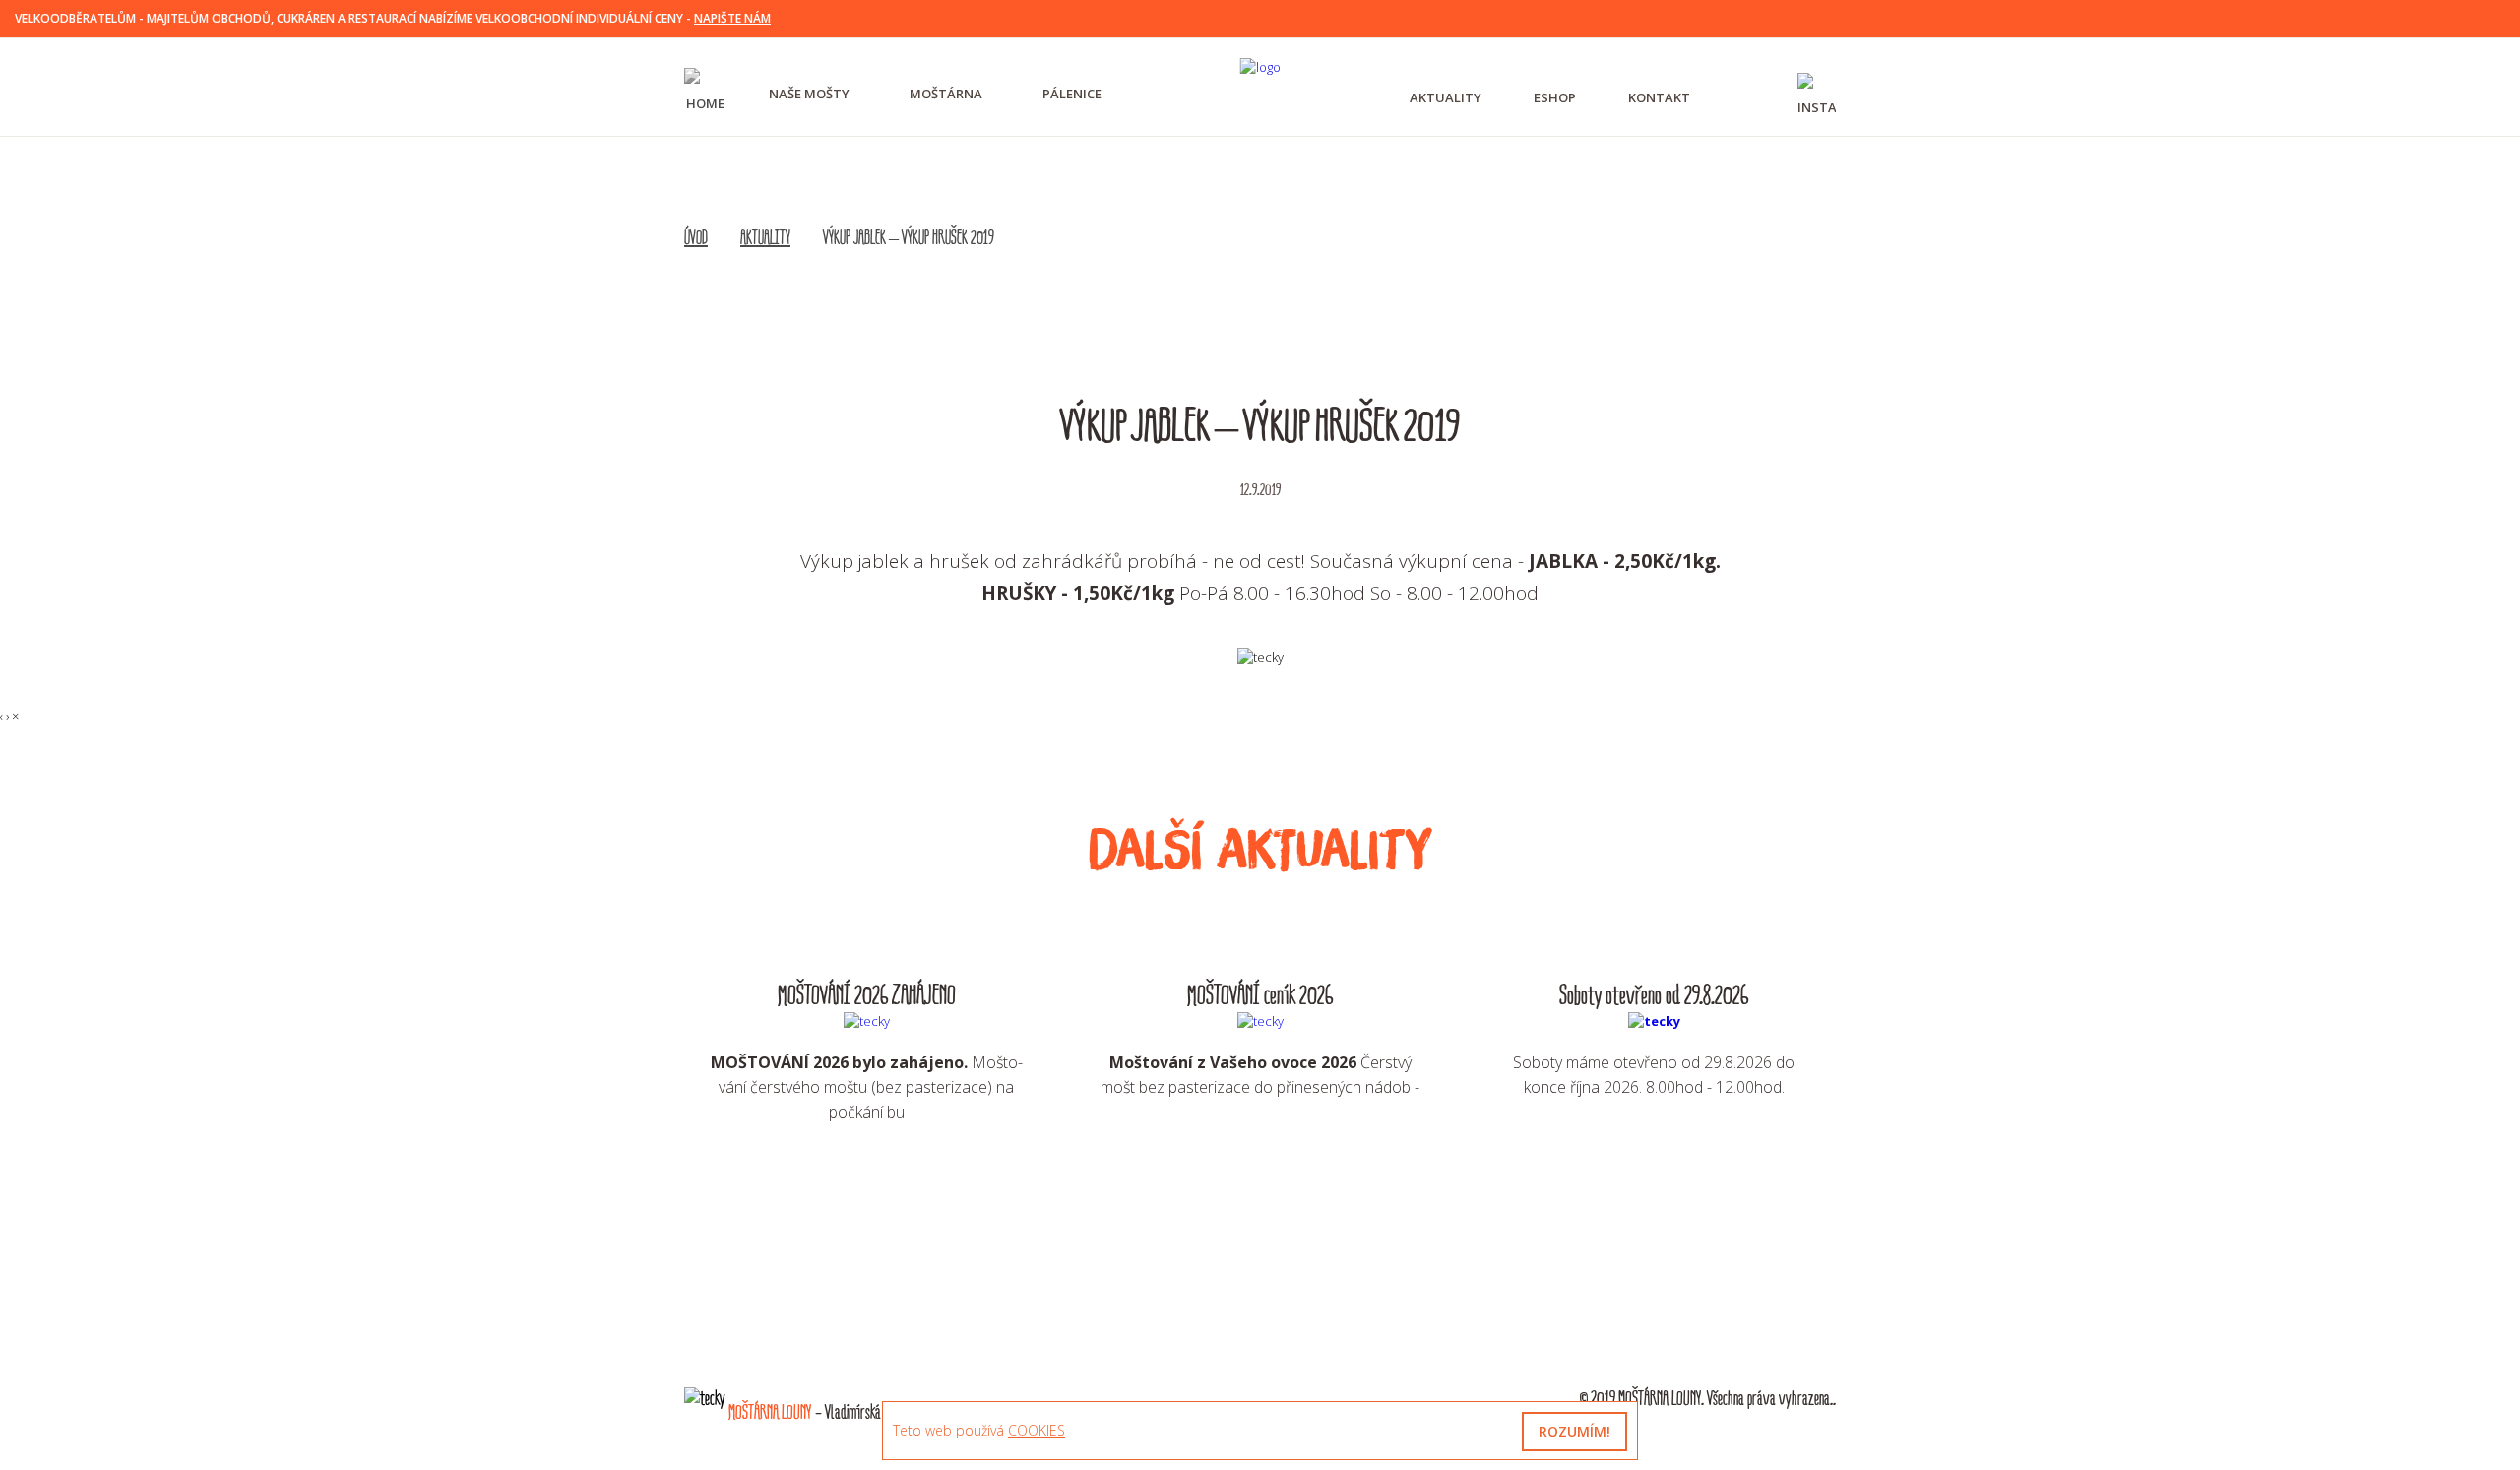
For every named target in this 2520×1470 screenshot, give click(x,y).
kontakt (1659, 97)
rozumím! (1575, 1431)
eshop (1555, 97)
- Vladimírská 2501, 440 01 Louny (852, 1413)
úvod (696, 238)
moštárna (946, 94)
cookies (1037, 1430)
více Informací (866, 1174)
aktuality (1446, 97)
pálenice (1072, 94)
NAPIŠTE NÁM (732, 18)
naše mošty (809, 94)
